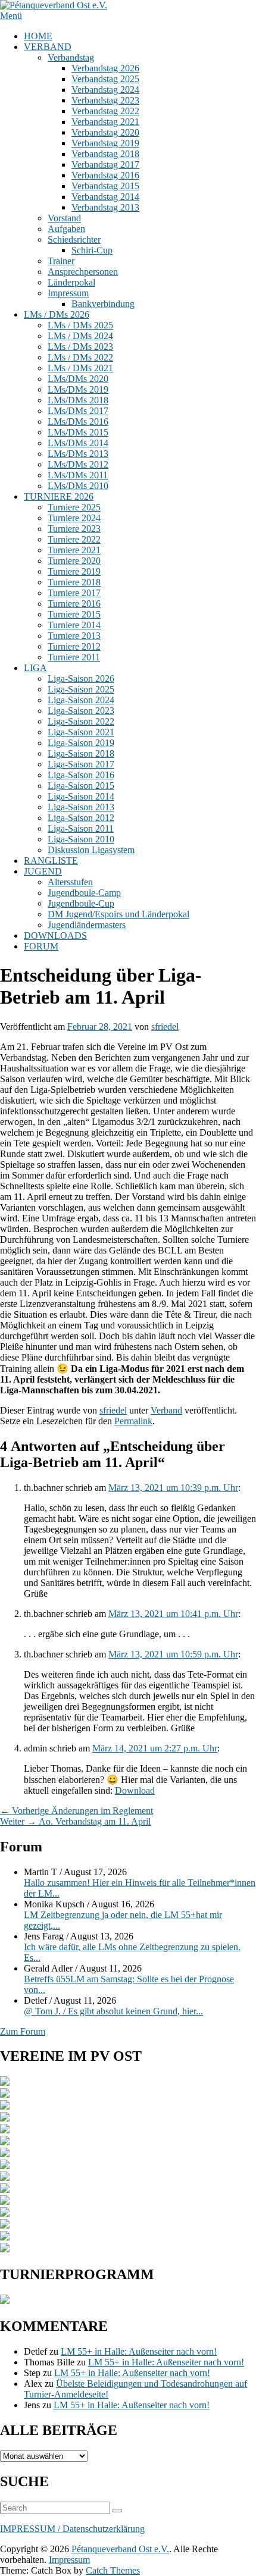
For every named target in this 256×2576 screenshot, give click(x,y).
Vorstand (64, 218)
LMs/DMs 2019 (78, 389)
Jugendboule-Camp (84, 893)
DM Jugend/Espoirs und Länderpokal (118, 914)
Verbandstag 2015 (105, 186)
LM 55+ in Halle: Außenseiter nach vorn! (139, 2351)
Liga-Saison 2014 (81, 796)
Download (135, 1790)
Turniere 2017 (74, 593)
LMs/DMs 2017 (78, 411)
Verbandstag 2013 (105, 207)
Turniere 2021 (74, 550)
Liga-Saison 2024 (81, 700)
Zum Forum (23, 2031)
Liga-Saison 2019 (81, 743)
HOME (38, 36)
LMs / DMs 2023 (80, 347)
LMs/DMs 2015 (78, 432)
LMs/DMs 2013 (78, 454)
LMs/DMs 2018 (78, 400)
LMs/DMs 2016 (78, 422)
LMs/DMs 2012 (78, 464)
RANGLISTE (51, 861)
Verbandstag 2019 (105, 143)
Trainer (61, 261)
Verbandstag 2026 (105, 68)
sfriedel (165, 1027)
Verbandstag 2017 (105, 164)
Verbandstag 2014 (105, 197)
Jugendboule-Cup (81, 903)
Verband (166, 1410)
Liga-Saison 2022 (81, 721)
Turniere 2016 (74, 604)
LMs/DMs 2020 (78, 379)
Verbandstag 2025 (105, 79)
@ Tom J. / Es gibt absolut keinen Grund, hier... (113, 2011)
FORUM (41, 946)
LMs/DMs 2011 (78, 475)
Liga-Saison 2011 (81, 828)
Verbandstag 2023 (105, 100)
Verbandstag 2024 (105, 90)
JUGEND (43, 871)
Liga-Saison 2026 (81, 679)
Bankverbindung (103, 304)
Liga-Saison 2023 (81, 711)
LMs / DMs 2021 (80, 368)
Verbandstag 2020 (105, 132)
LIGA (35, 668)
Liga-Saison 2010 (81, 839)
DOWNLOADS (55, 936)
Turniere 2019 (74, 571)
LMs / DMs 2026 (57, 314)
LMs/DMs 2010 (78, 486)
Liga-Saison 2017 (81, 764)
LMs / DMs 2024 (80, 336)
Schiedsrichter (74, 239)
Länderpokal (71, 282)
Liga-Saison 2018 (81, 753)
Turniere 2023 (74, 529)
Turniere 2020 (74, 561)
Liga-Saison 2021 (81, 732)
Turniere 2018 (74, 582)
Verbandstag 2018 (105, 154)
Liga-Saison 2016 (81, 775)
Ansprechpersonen (83, 272)
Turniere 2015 (74, 614)
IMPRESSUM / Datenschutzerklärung (72, 2529)
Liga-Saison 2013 (81, 807)
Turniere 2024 (74, 518)
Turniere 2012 (74, 646)
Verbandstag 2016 (105, 175)
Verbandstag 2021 (105, 122)
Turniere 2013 (74, 636)
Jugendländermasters (87, 925)
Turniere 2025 (74, 507)
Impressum (68, 293)
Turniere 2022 (74, 539)
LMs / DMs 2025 (80, 325)
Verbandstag (71, 57)
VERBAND (48, 47)
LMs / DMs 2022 (80, 357)
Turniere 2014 (74, 625)
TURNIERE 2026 (59, 496)
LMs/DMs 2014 (78, 443)
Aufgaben (66, 229)
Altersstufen (70, 882)
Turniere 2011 (74, 657)
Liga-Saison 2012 (81, 818)
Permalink (133, 1421)
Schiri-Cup (92, 250)
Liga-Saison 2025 (81, 689)
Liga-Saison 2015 (81, 786)
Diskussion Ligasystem (91, 850)
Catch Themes (113, 2570)
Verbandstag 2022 (105, 111)
